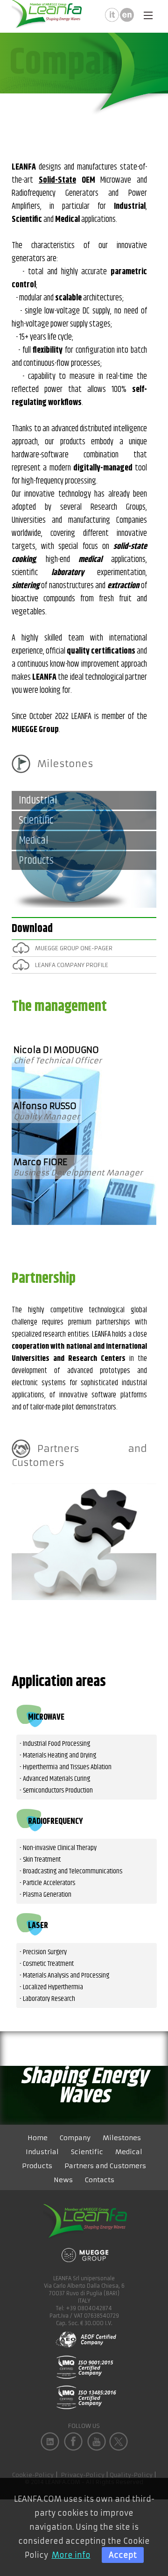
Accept (123, 2555)
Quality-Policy (131, 2475)
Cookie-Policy (33, 2475)
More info (71, 2555)
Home (38, 2138)
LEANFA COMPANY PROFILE (72, 965)
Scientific (87, 2152)
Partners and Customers (79, 1455)
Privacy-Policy (83, 2475)
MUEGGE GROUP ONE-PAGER (74, 948)
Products (37, 2166)
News (63, 2180)
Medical (129, 2152)
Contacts (100, 2180)
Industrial (42, 2152)
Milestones (65, 764)
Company (75, 2138)
